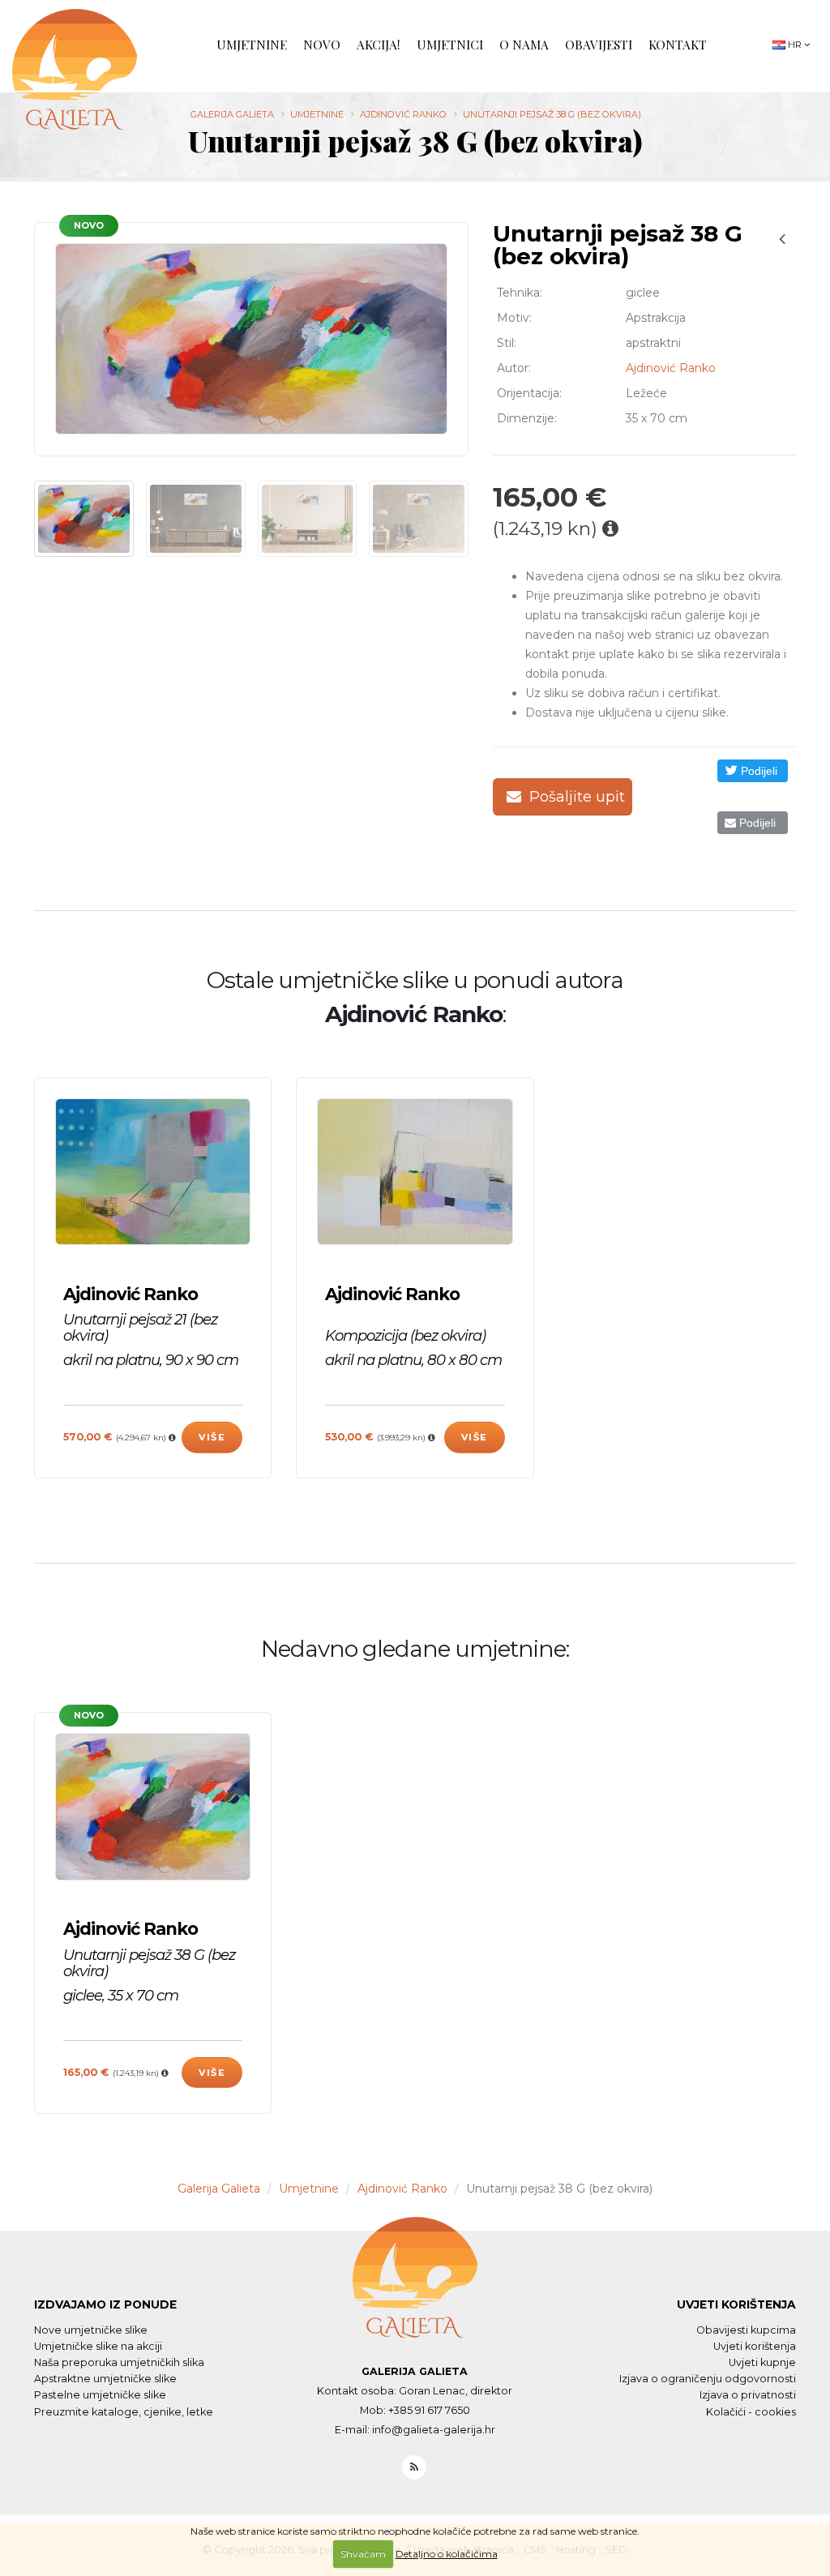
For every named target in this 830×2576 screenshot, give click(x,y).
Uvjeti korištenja (736, 2304)
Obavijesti (599, 44)
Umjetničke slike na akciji (98, 2346)
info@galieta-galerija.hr (434, 2430)
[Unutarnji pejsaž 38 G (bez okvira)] (251, 339)
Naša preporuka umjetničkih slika (119, 2362)
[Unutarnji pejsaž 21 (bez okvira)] (153, 1172)
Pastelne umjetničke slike (100, 2395)
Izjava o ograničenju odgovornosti (708, 2379)
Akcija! (379, 44)
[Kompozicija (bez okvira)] (415, 1172)
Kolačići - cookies (751, 2412)
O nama (524, 44)
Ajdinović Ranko (403, 114)
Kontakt (678, 44)
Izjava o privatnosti (748, 2395)
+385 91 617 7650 (429, 2410)
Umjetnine (252, 44)
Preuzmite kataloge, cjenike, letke (124, 2412)
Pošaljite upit (575, 797)
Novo (322, 44)
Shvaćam (363, 2554)
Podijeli (756, 823)
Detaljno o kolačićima (447, 2554)
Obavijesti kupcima (746, 2330)
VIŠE (212, 1437)
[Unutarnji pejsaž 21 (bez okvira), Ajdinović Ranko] (782, 239)
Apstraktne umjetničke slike (105, 2379)
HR (795, 45)
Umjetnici (450, 44)
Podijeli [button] (757, 771)
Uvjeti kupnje (762, 2362)
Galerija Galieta (232, 114)
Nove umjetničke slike (91, 2330)
